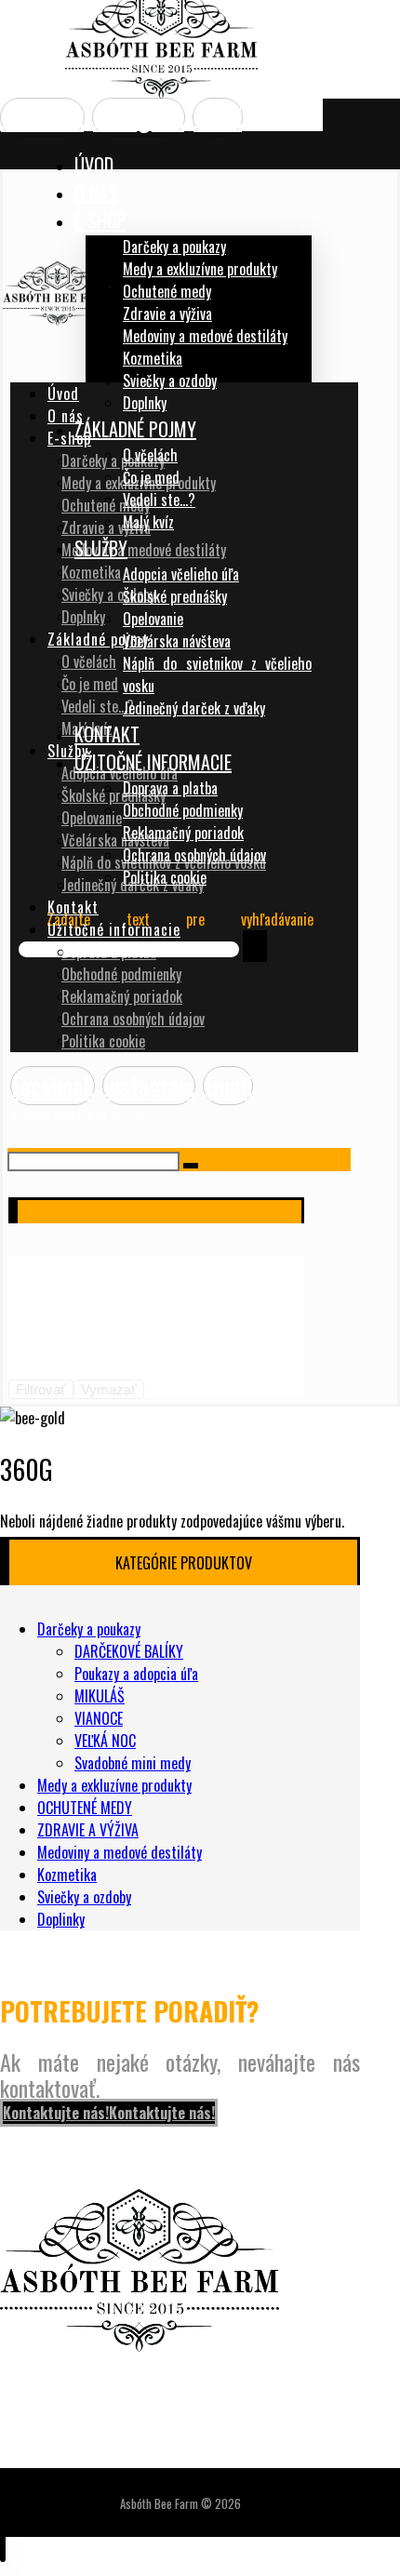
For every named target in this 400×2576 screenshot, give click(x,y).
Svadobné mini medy (133, 1763)
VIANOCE (99, 1718)
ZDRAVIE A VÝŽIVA (88, 1830)
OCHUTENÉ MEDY (85, 1808)
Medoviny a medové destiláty (120, 1852)
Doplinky (61, 1919)
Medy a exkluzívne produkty (114, 1785)
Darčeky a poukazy (89, 1629)
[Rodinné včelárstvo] (161, 92)
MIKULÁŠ (100, 1696)
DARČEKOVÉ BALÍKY (129, 1651)
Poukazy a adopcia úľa (136, 1674)
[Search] (255, 946)
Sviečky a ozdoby (84, 1897)
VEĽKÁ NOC (105, 1741)
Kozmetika (67, 1875)
